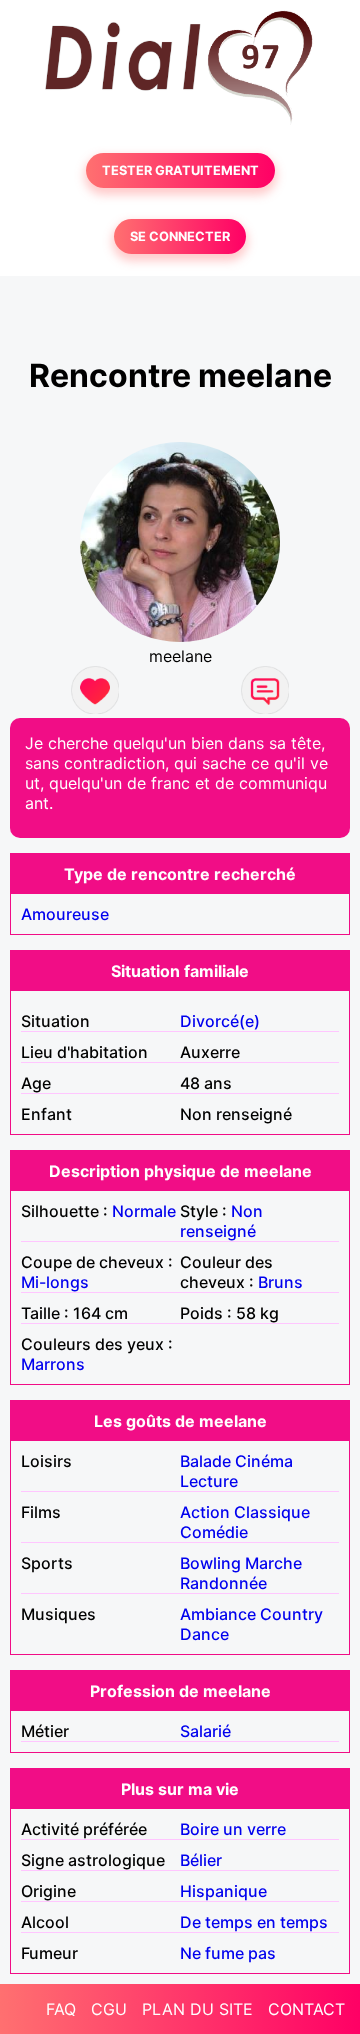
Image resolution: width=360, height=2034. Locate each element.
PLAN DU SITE (197, 2009)
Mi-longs (55, 1282)
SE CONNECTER (180, 236)
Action (205, 1512)
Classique (272, 1512)
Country (291, 1614)
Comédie (214, 1532)
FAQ (61, 2009)
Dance (204, 1634)
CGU (109, 2009)
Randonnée (223, 1583)
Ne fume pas (228, 1953)
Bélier (201, 1860)
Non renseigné (221, 1221)
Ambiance (218, 1614)
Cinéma (264, 1461)
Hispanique (223, 1891)
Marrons (53, 1364)
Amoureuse (65, 914)
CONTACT (306, 2009)
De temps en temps (254, 1922)
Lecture (209, 1481)
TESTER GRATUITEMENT (180, 170)
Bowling (210, 1563)
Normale (144, 1211)
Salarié (205, 1731)
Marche (273, 1563)
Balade (205, 1461)
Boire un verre (233, 1829)
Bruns (280, 1282)
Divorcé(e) (220, 1021)
